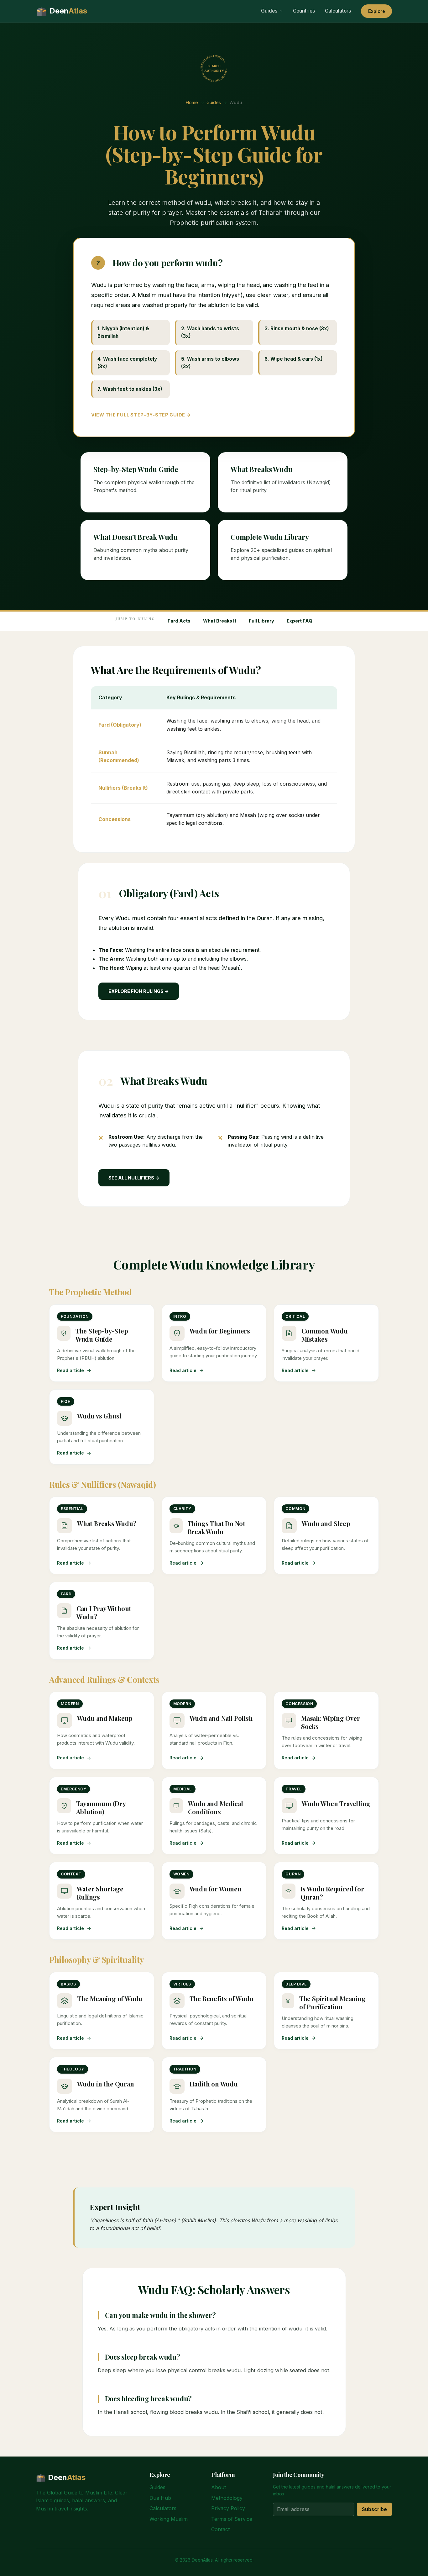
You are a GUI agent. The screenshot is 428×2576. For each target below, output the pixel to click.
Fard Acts (179, 621)
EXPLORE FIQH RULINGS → (139, 991)
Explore (377, 11)
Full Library (261, 621)
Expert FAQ (300, 621)
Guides (269, 11)
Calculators (338, 11)
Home (192, 102)
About (219, 2487)
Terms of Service (232, 2519)
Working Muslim (169, 2519)
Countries (304, 11)
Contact (220, 2529)
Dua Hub (160, 2498)
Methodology (227, 2498)
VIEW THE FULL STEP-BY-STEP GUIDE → (141, 415)
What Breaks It (220, 621)
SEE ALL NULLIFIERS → (134, 1178)
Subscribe (374, 2509)
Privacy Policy (228, 2508)
